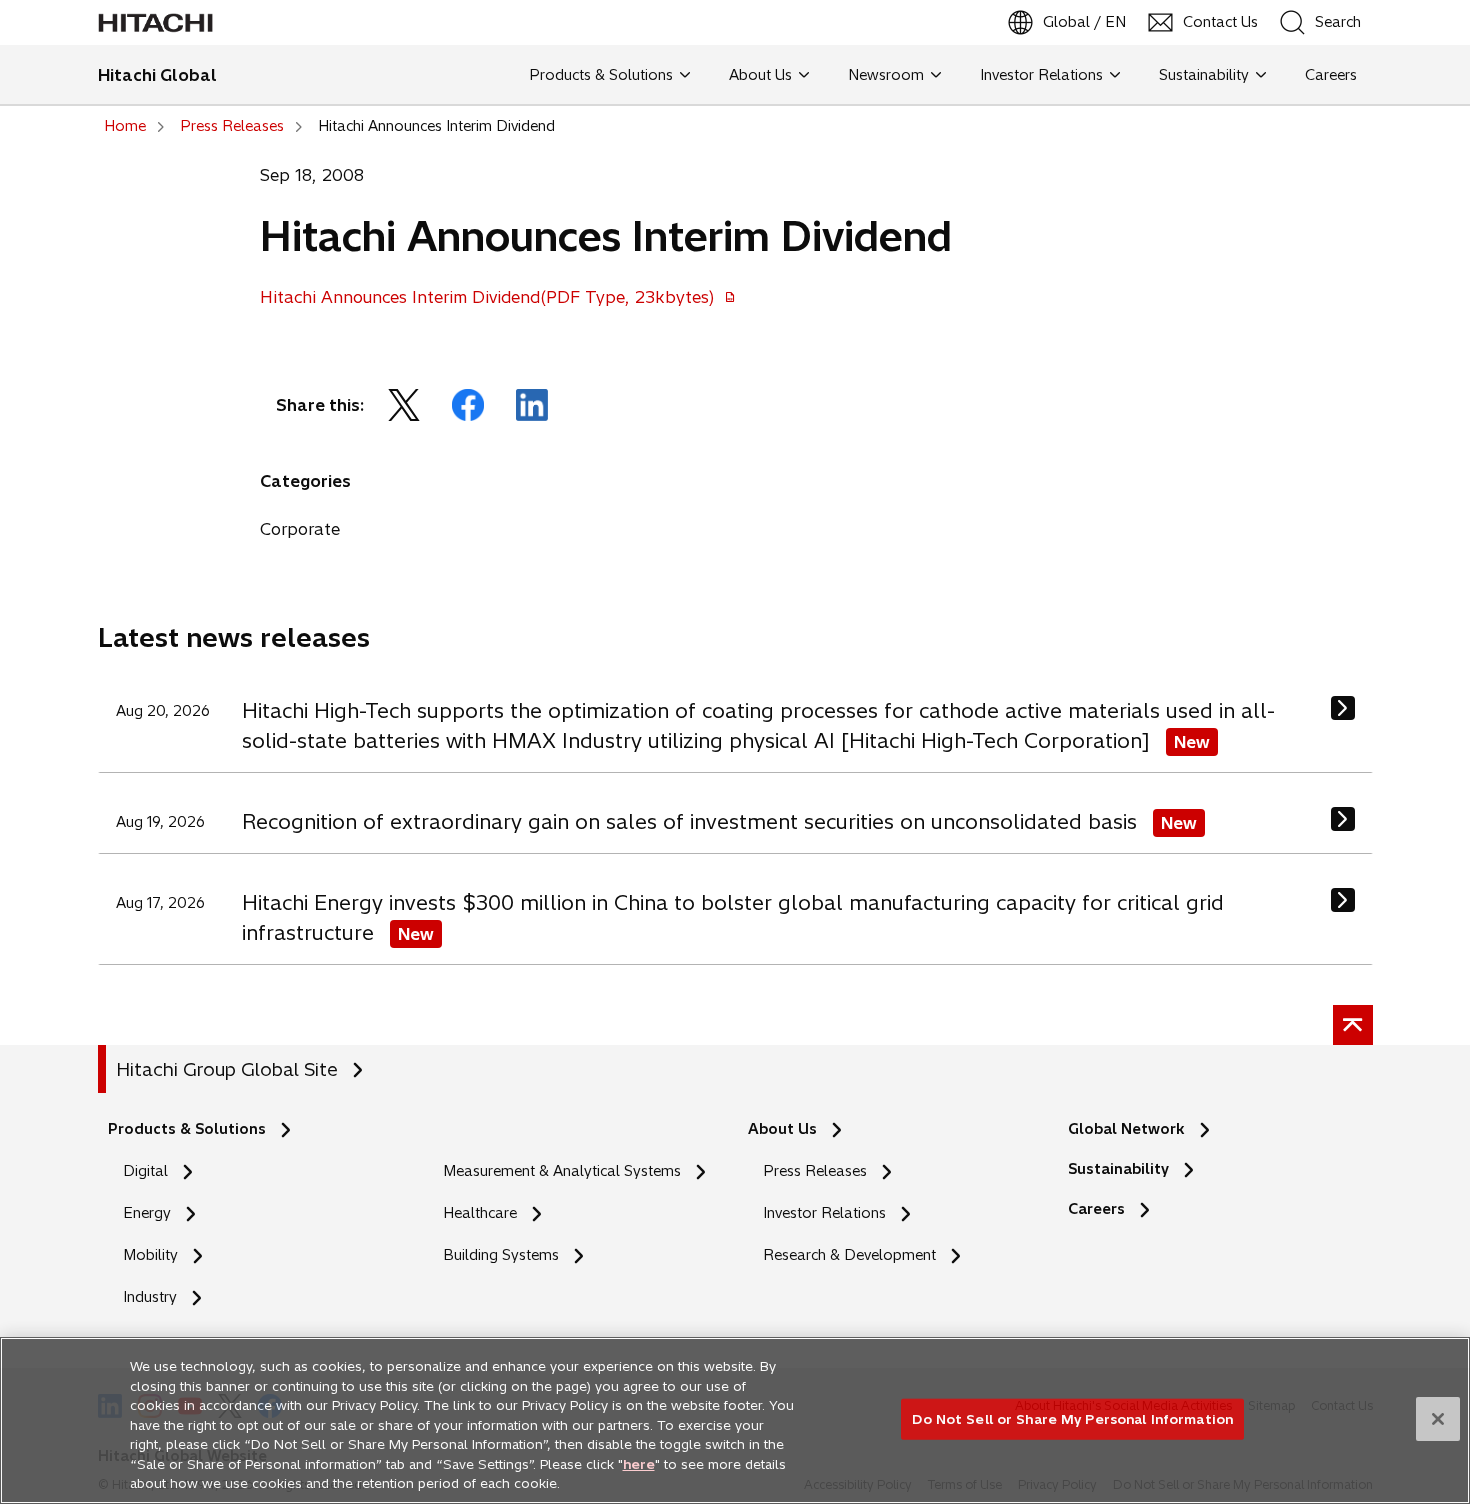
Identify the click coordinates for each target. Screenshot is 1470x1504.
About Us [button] (760, 75)
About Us (782, 1129)
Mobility (150, 1255)
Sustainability (1118, 1169)
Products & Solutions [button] (601, 75)
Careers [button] (1327, 75)
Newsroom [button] (886, 75)
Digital (145, 1171)
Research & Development (849, 1255)
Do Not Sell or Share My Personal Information (1072, 1418)
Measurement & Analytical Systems (562, 1171)
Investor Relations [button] (1041, 75)
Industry (150, 1297)
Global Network (1126, 1129)
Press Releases (815, 1171)
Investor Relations (824, 1213)
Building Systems (501, 1255)
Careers (1102, 1209)
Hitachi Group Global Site (227, 1069)
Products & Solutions (187, 1129)
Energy (147, 1213)
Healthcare (480, 1213)
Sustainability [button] (1204, 75)
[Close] (1438, 1419)
